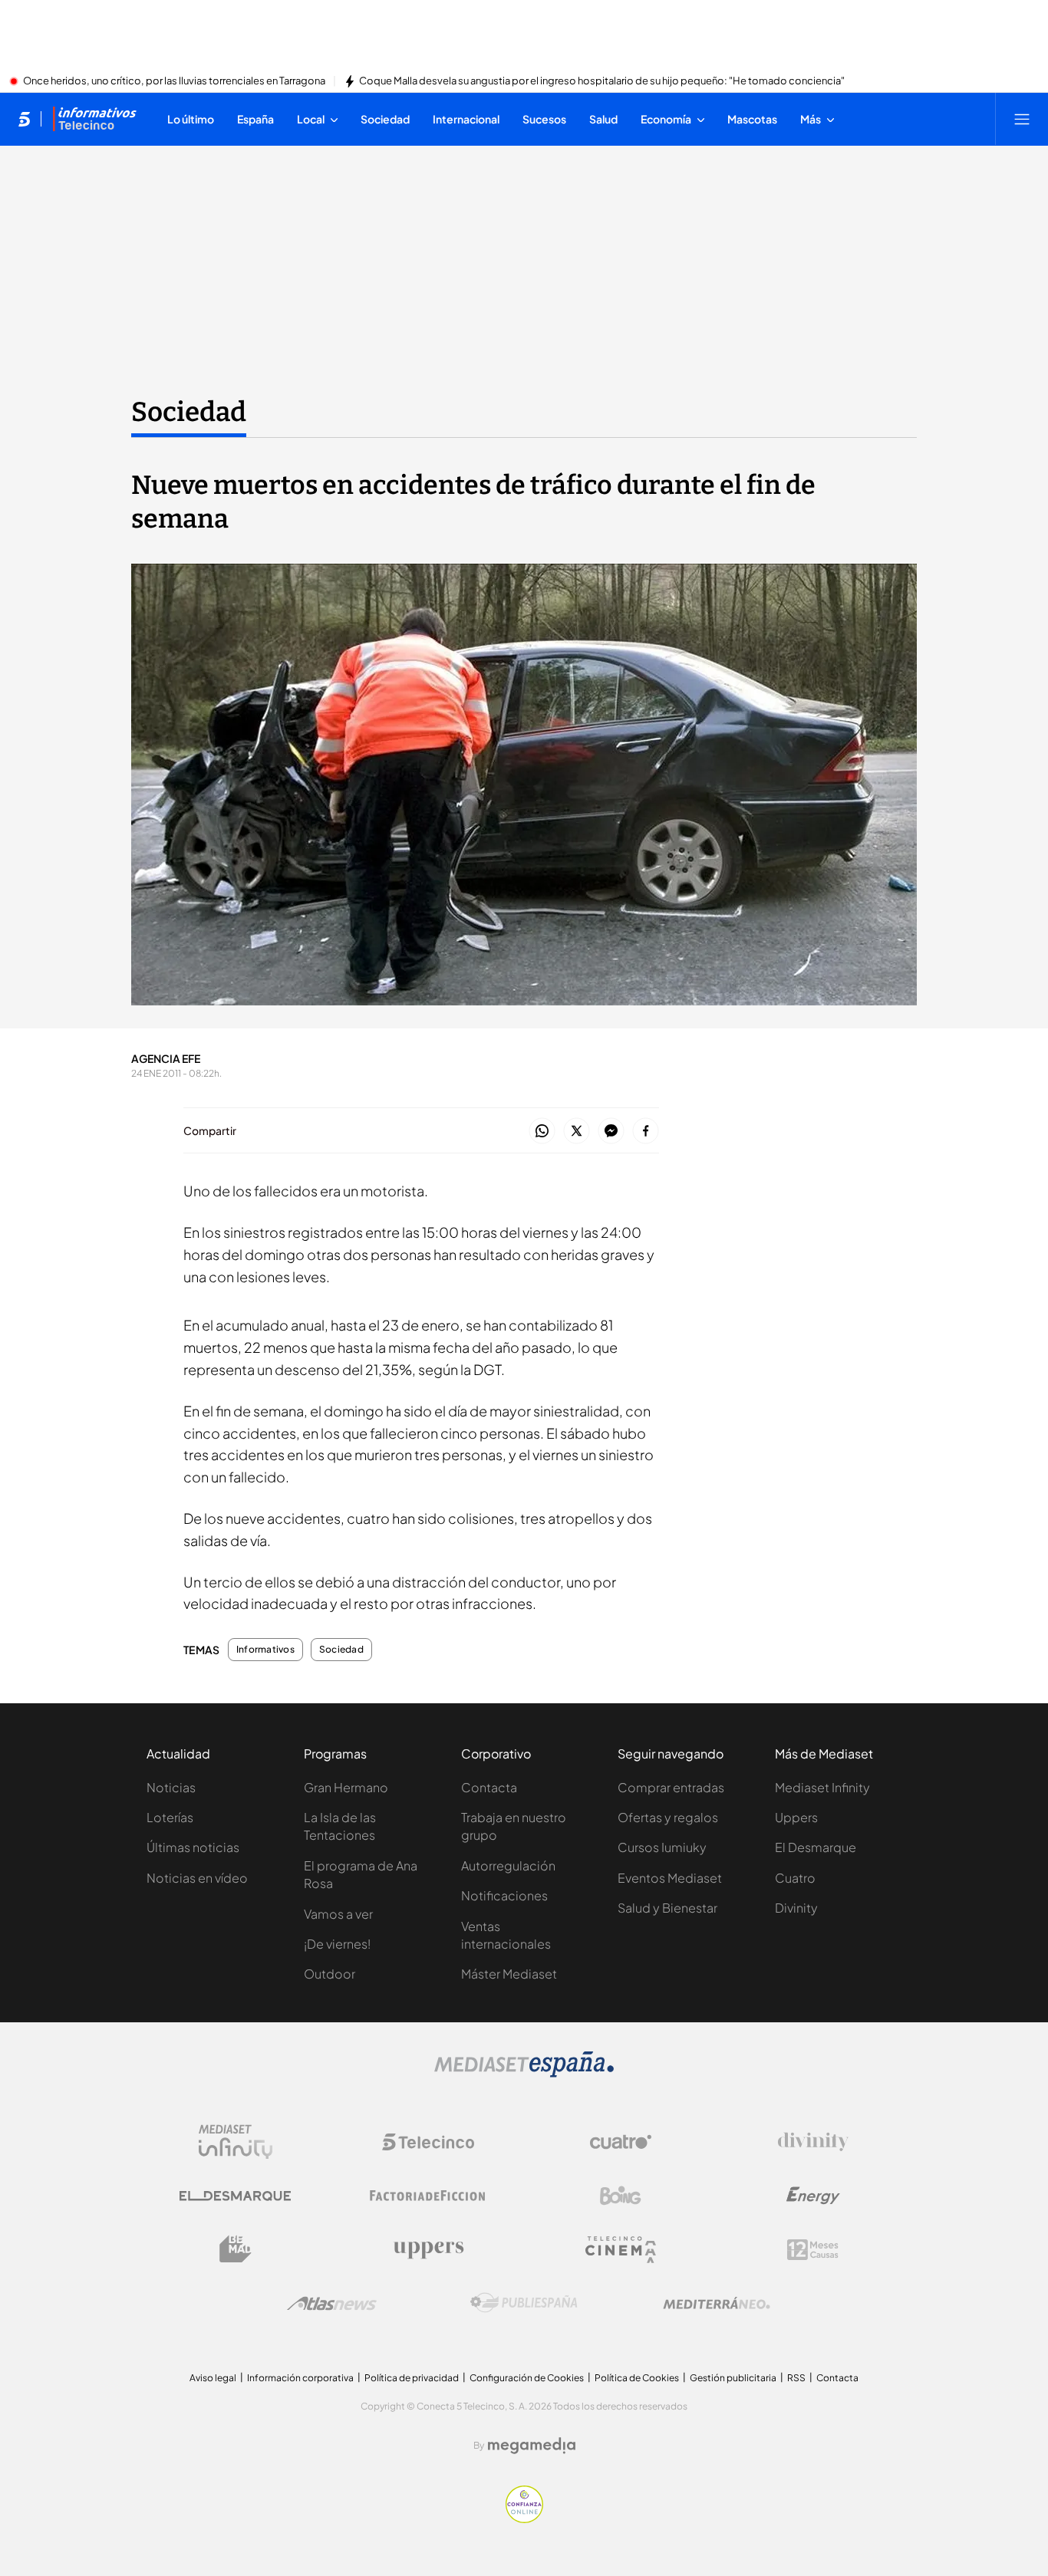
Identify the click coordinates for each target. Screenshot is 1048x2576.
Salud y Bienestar (667, 1908)
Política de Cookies (637, 2378)
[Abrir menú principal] (1022, 119)
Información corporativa (300, 2378)
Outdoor (330, 1974)
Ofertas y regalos (668, 1817)
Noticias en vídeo (197, 1878)
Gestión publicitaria (733, 2378)
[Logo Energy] (813, 2196)
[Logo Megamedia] (532, 2446)
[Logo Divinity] (813, 2142)
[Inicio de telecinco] (24, 119)
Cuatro (795, 1878)
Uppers (796, 1817)
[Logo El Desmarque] (235, 2196)
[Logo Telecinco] (428, 2142)
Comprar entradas (671, 1787)
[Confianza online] (524, 2518)
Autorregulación (508, 1865)
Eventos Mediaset (670, 1878)
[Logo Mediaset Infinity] (236, 2142)
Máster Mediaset (509, 1974)
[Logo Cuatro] (621, 2142)
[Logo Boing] (621, 2196)
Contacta (489, 1787)
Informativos (265, 1650)
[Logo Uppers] (428, 2249)
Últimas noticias (193, 1847)
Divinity (796, 1908)
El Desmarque (816, 1847)
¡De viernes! (337, 1944)
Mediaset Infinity (822, 1787)
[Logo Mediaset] (524, 2073)
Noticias (171, 1787)
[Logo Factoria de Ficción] (428, 2196)
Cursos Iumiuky (662, 1847)
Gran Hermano (346, 1787)
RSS (796, 2378)
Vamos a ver (338, 1914)
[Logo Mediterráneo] (717, 2303)
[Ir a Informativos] (94, 119)
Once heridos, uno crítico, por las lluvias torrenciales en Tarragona (174, 81)
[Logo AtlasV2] (332, 2303)
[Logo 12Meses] (813, 2250)
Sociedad (189, 412)
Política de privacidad (412, 2378)
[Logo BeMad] (236, 2249)
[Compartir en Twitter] (577, 1132)
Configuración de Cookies (527, 2378)
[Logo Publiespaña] (524, 2303)
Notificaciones (504, 1895)
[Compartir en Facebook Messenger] (611, 1132)
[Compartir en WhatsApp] (542, 1132)
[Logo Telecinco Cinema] (621, 2250)
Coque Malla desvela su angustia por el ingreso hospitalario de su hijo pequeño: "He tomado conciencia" (602, 81)
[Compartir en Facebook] (646, 1132)
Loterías (170, 1817)
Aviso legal (213, 2378)
